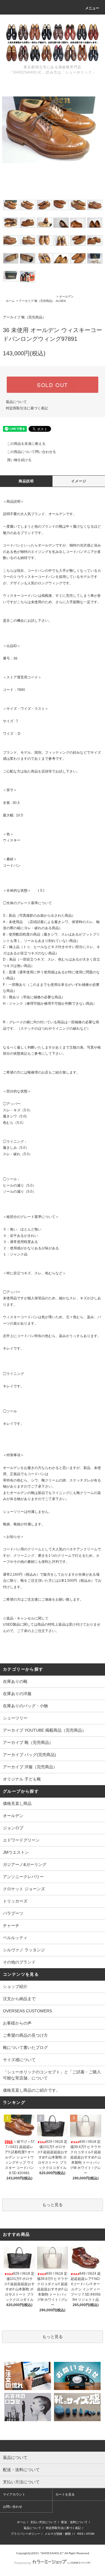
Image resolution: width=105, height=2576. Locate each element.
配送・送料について (74, 2522)
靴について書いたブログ (25, 2047)
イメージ (79, 481)
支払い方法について (43, 2522)
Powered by (23, 2563)
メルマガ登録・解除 (58, 2534)
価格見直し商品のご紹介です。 (32, 2090)
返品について (16, 402)
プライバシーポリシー (25, 2534)
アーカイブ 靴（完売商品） (37, 301)
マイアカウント (14, 2494)
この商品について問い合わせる (32, 452)
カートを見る (65, 2494)
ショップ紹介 (15, 1986)
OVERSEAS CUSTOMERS (27, 2011)
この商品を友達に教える (26, 444)
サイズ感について (19, 2060)
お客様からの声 (17, 2023)
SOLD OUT (52, 385)
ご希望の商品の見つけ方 (25, 2035)
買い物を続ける (19, 460)
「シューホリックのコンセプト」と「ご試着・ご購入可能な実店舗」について (52, 2075)
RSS (80, 2534)
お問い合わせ (13, 2507)
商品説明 (26, 481)
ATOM (90, 2534)
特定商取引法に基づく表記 (27, 408)
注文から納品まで (19, 1999)
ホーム (10, 301)
